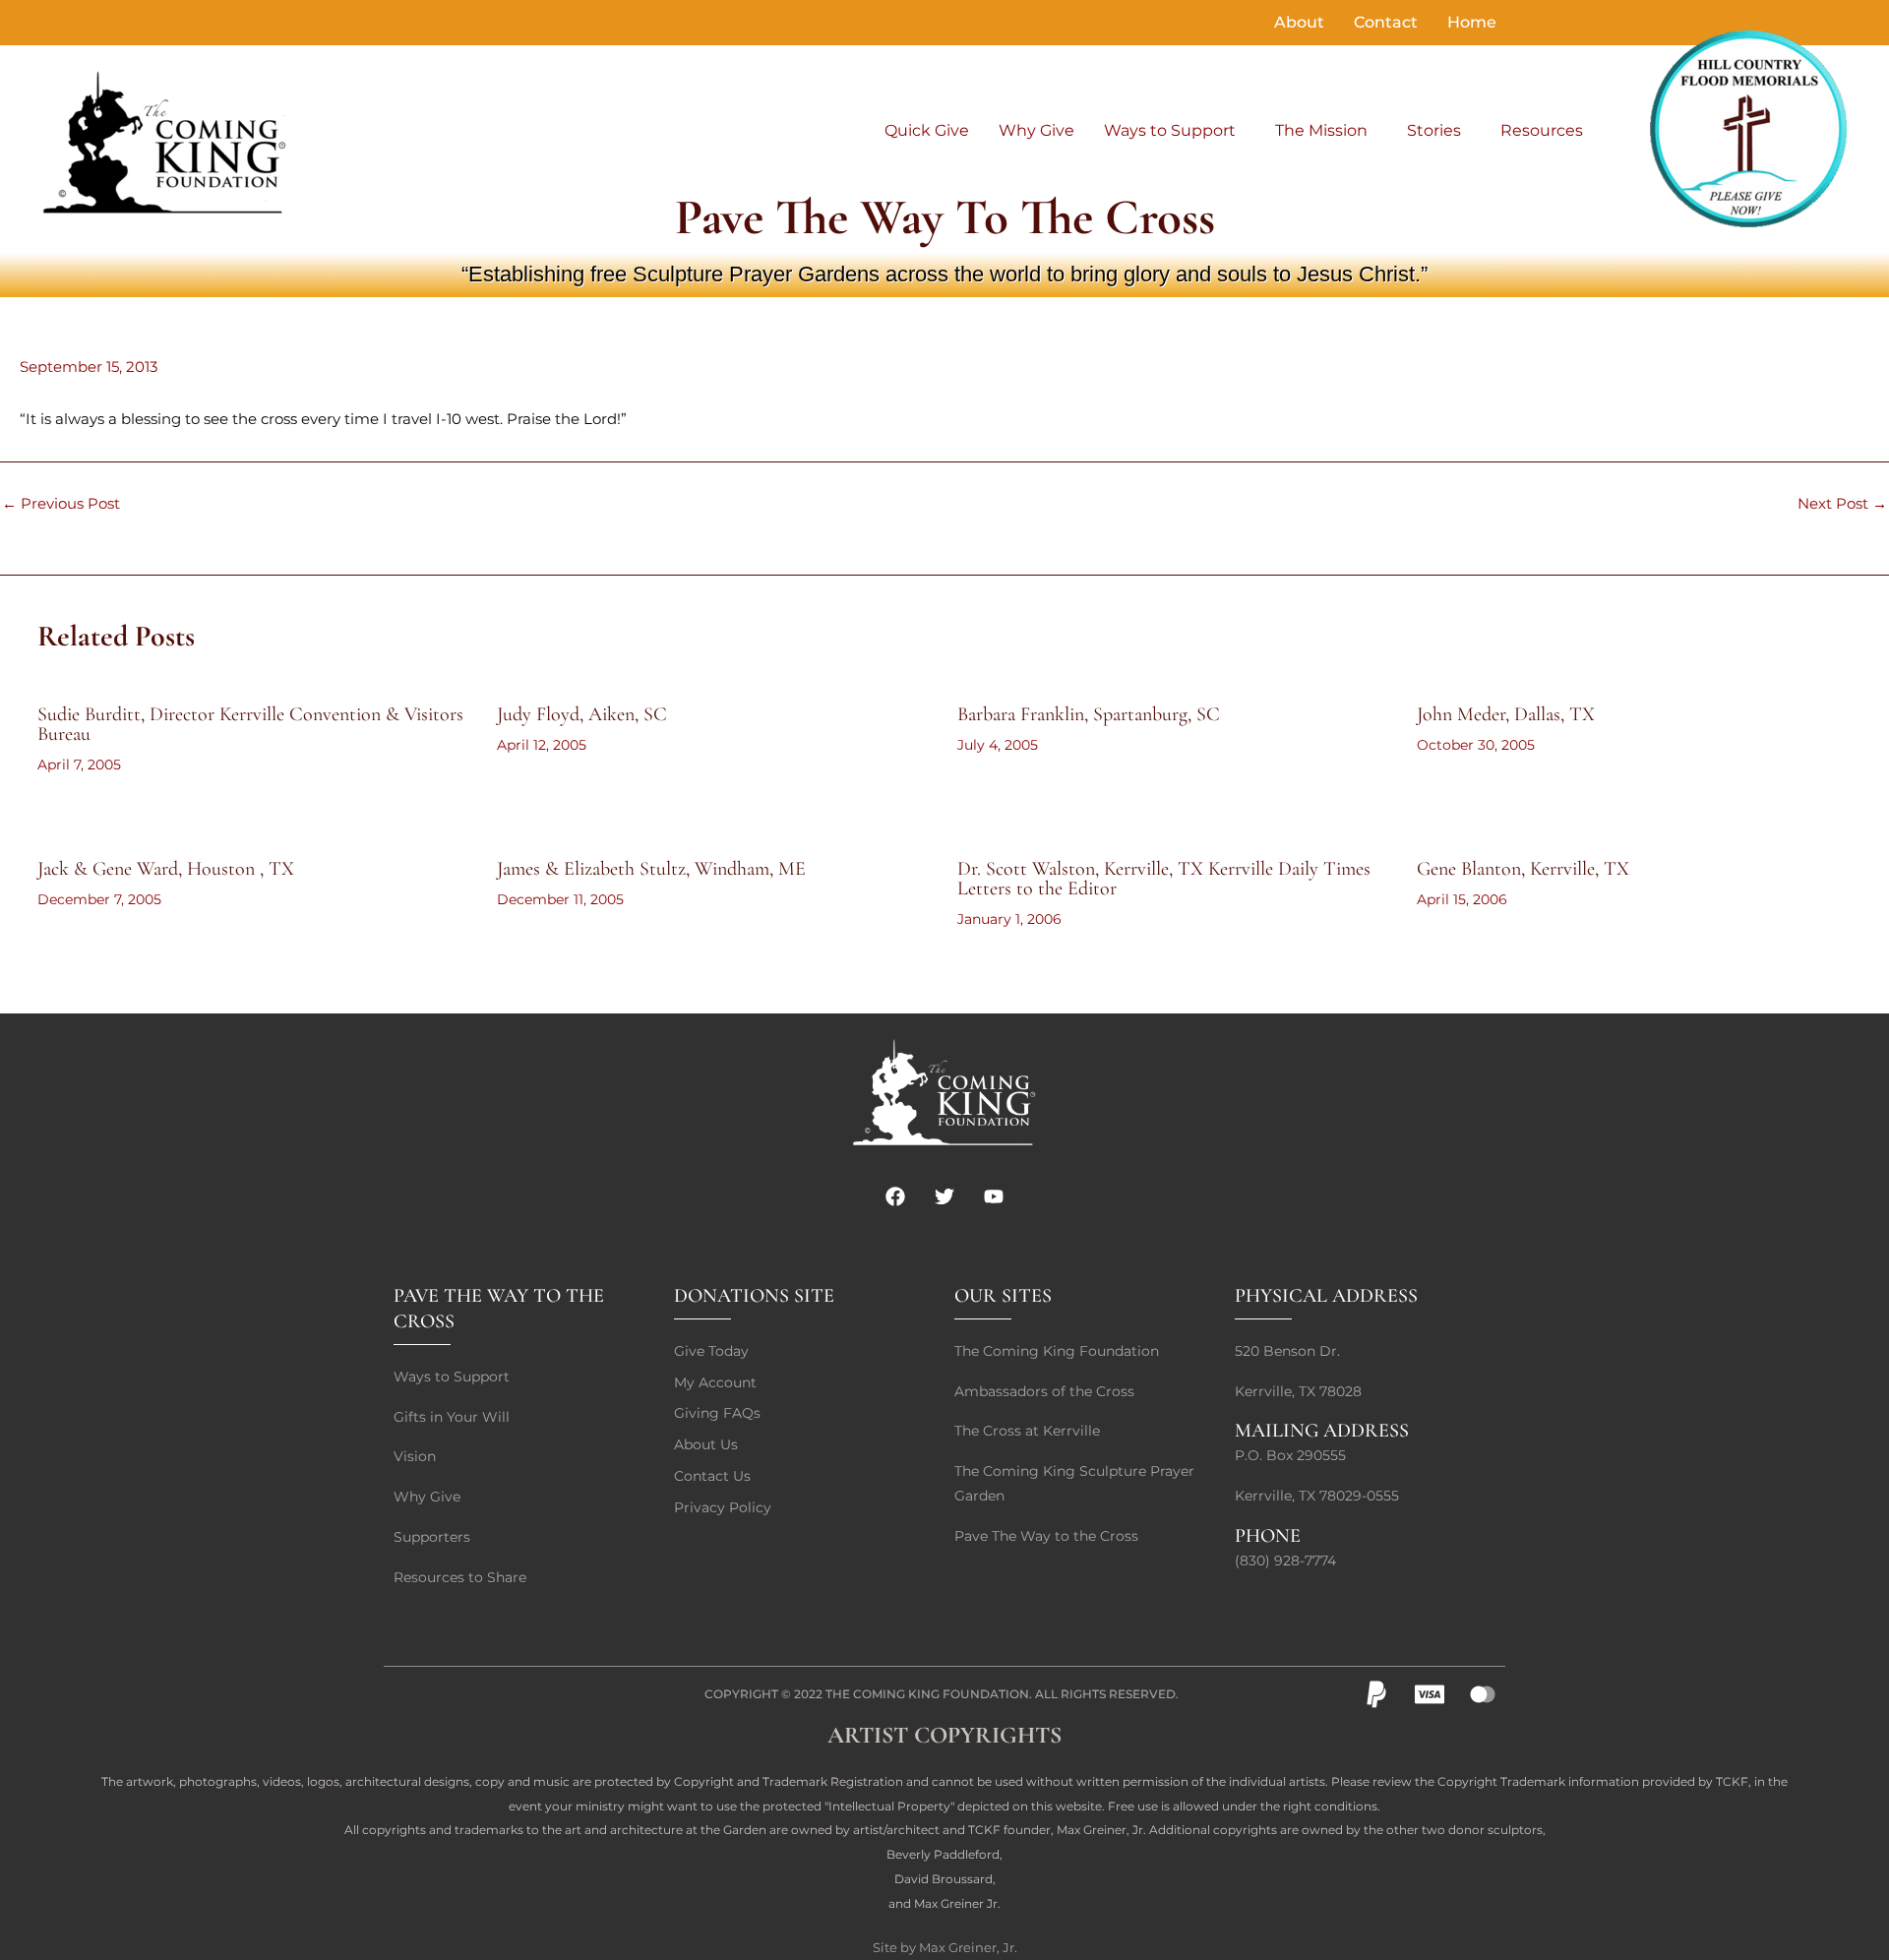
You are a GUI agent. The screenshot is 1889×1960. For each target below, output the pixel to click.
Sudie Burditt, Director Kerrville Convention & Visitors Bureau (250, 724)
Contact (1386, 22)
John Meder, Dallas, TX (1506, 714)
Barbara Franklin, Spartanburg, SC (1089, 714)
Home (1472, 22)
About (1299, 22)
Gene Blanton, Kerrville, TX (1523, 869)
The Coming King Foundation (927, 1694)
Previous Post (61, 503)
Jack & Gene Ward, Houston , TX (166, 869)
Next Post (1842, 503)
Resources (1542, 130)
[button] (1175, 131)
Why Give (1036, 130)
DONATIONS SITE (754, 1296)
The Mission (1321, 130)
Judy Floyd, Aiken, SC (582, 714)
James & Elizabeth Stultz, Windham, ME (651, 869)
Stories (1434, 130)
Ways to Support (1170, 130)
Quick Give (927, 130)
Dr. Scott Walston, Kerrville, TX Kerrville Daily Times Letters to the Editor (1164, 879)
